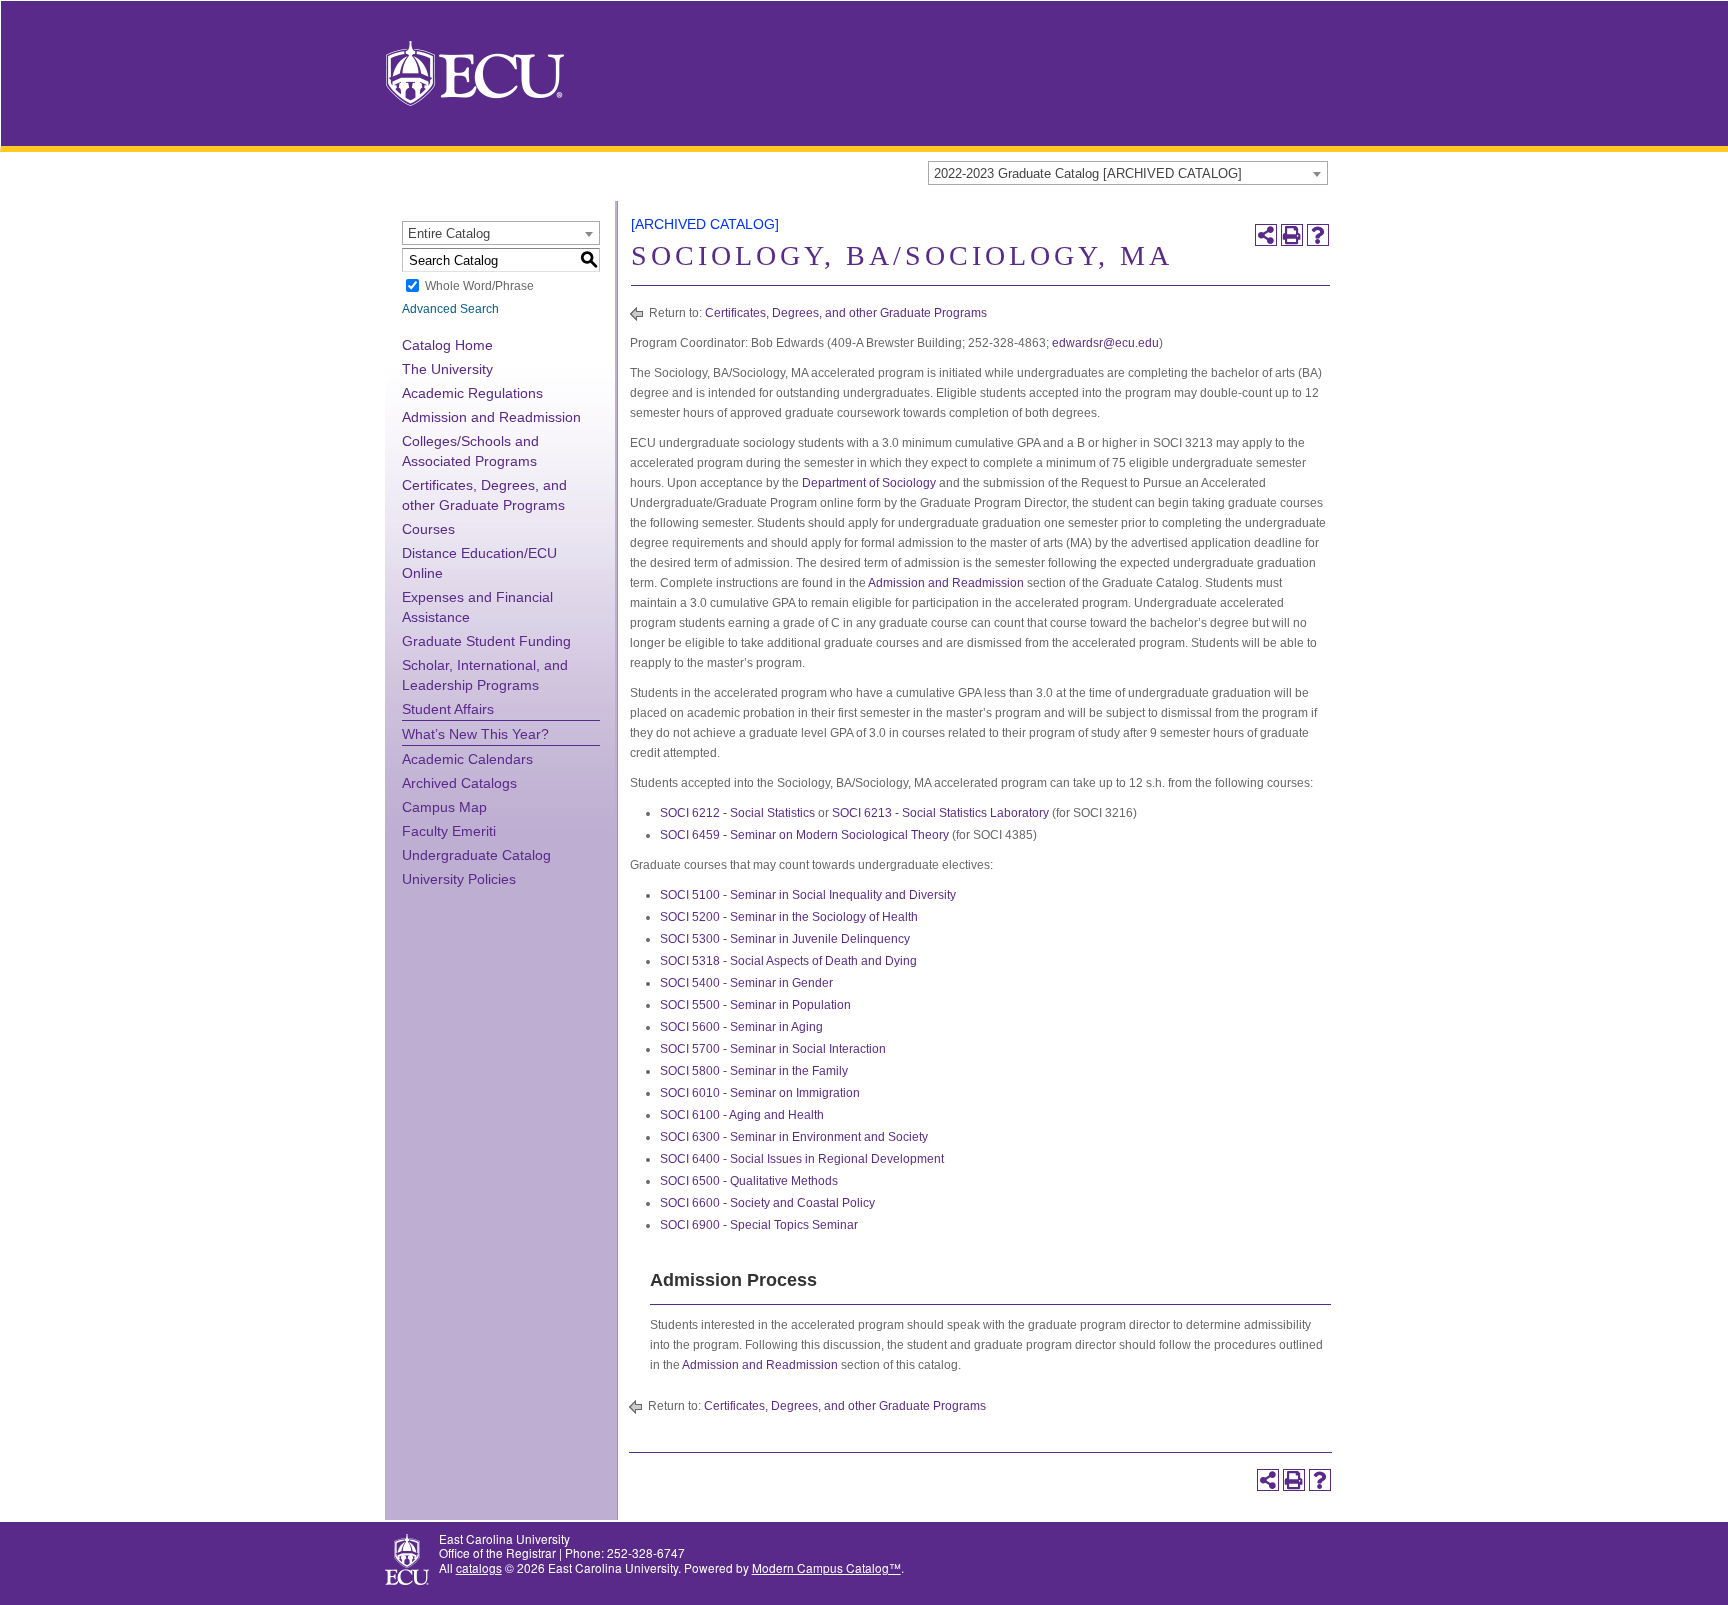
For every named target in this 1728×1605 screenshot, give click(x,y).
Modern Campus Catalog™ (826, 1567)
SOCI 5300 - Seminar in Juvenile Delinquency (785, 939)
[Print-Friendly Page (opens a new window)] (1292, 235)
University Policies (459, 879)
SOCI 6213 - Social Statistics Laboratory (940, 813)
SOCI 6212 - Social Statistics (737, 813)
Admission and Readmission (491, 417)
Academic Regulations (472, 393)
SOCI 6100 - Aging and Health (742, 1115)
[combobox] (1128, 173)
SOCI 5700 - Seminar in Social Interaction (773, 1049)
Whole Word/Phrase (479, 286)
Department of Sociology (869, 483)
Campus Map (444, 807)
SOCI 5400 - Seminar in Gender (746, 983)
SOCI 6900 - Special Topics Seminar (759, 1225)
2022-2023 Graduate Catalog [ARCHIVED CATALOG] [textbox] (1088, 173)
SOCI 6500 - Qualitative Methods (749, 1181)
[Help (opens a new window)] (1318, 235)
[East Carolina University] (475, 71)
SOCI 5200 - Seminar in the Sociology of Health (789, 917)
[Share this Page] (1266, 235)
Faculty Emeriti (449, 831)
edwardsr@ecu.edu (1105, 343)
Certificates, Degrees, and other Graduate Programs (846, 313)
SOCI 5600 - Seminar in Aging (741, 1027)
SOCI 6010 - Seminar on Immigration (760, 1093)
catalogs (479, 1567)
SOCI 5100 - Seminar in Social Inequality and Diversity (808, 895)
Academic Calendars (467, 759)
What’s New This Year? (475, 734)
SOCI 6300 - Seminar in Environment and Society (794, 1137)
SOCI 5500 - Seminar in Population (755, 1005)
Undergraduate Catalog (476, 855)
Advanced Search (450, 309)
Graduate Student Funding (486, 641)
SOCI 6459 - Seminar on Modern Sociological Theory (804, 835)
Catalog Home (447, 345)
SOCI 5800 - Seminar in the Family (754, 1071)
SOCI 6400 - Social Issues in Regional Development (802, 1159)
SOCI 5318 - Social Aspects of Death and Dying (788, 961)
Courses (428, 529)
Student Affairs (448, 709)
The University (447, 369)
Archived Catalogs (459, 783)
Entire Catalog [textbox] (449, 233)
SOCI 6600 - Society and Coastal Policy (767, 1203)
